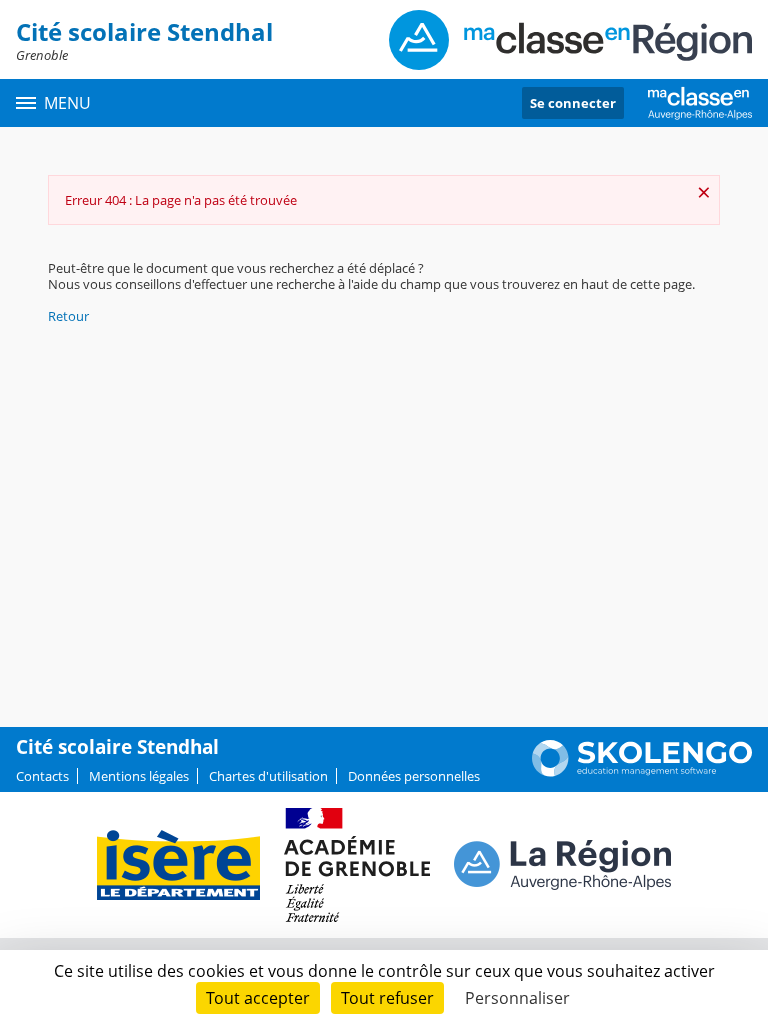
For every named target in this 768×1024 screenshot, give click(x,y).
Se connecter (573, 103)
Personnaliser (517, 998)
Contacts (42, 776)
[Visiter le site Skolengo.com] (642, 772)
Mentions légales (139, 776)
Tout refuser (387, 998)
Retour (68, 316)
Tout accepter (258, 998)
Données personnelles (414, 776)
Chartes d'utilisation (268, 776)
